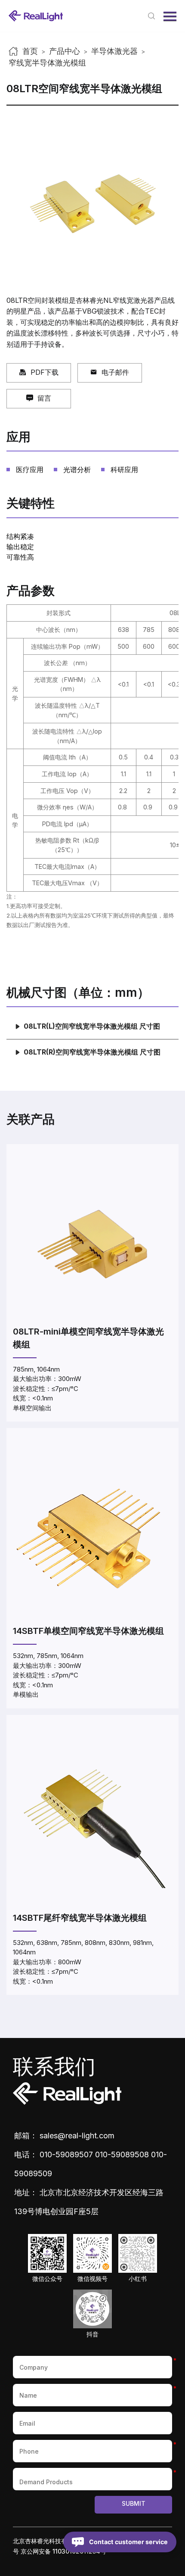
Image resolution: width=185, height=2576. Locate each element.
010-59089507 (66, 2154)
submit (134, 2503)
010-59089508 (122, 2154)
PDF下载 (45, 372)
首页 (30, 51)
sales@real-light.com (77, 2136)
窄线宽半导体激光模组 (47, 63)
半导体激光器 (114, 51)
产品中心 (65, 51)
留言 (44, 398)
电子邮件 (115, 372)
